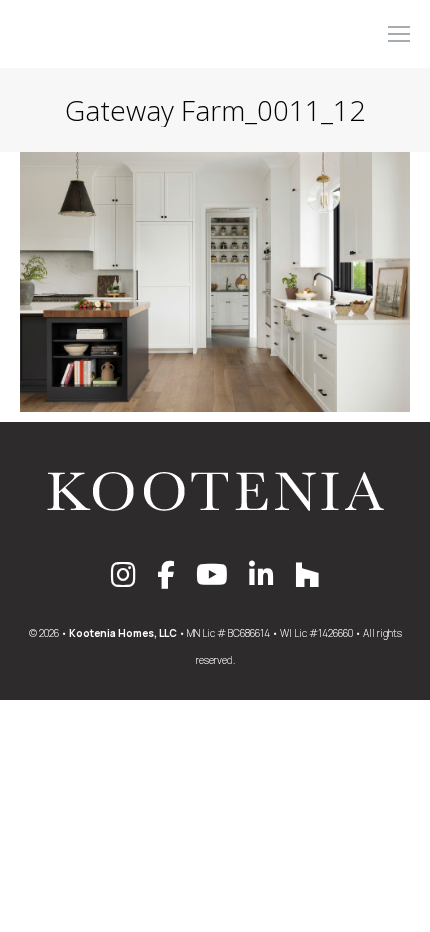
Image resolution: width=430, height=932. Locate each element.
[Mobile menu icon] (399, 34)
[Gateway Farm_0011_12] (215, 282)
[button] (132, 18)
